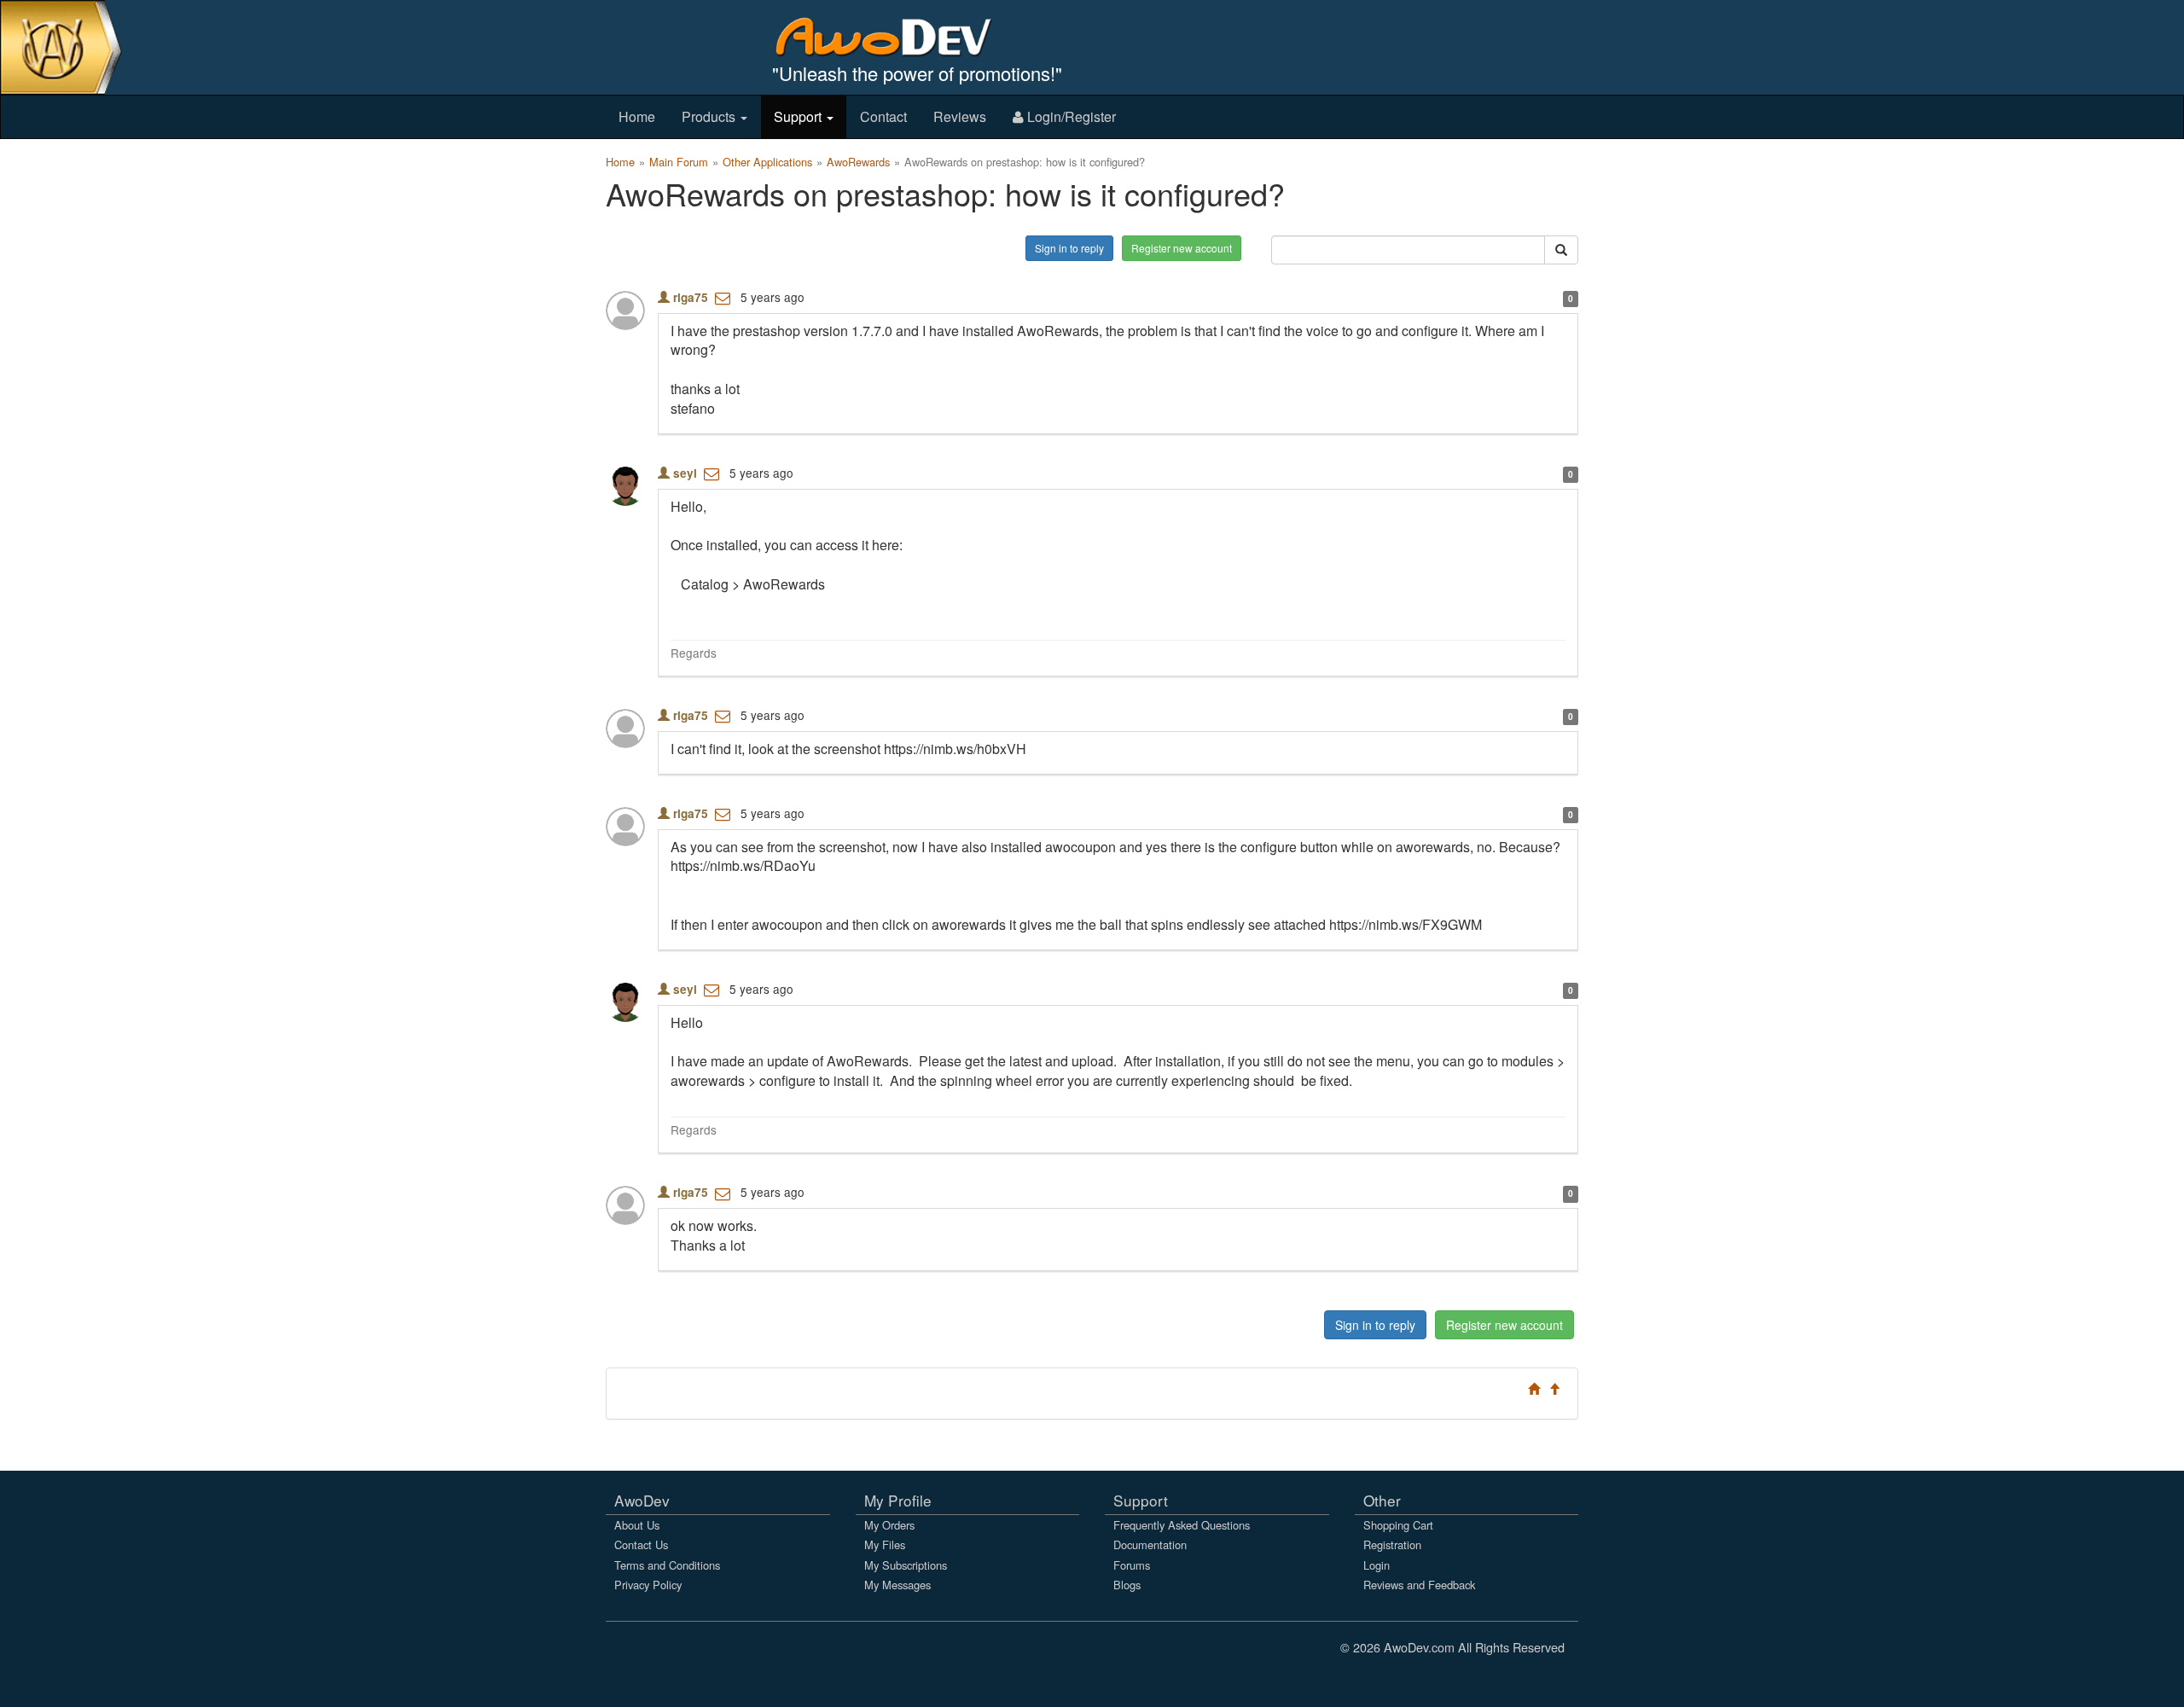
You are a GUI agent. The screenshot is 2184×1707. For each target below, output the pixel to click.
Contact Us (641, 1544)
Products (710, 116)
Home (637, 116)
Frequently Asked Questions (1182, 1525)
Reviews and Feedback (1419, 1585)
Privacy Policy (648, 1585)
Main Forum (679, 162)
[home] (895, 36)
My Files (885, 1544)
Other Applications (767, 162)
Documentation (1150, 1544)
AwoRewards (858, 162)
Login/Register (1070, 116)
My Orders (889, 1525)
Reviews (960, 116)
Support (799, 116)
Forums (1132, 1565)
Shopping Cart (1398, 1525)
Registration (1392, 1544)
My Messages (897, 1585)
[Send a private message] (723, 297)
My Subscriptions (906, 1565)
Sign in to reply (1069, 248)
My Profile (898, 1500)
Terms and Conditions (667, 1565)
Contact (883, 116)
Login (1377, 1565)
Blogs (1127, 1585)
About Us (637, 1525)
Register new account (1182, 248)
